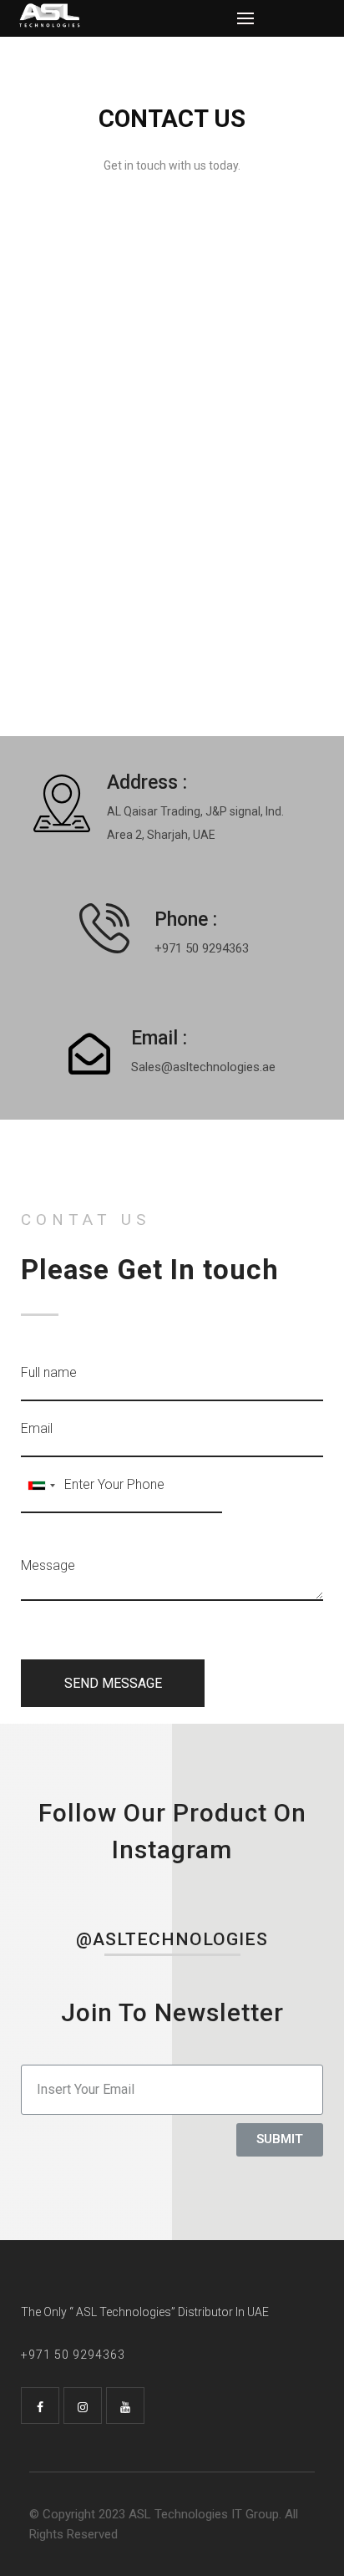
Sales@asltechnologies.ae (203, 1067)
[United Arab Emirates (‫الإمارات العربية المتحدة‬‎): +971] (41, 1485)
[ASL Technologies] (127, 15)
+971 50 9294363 (202, 948)
